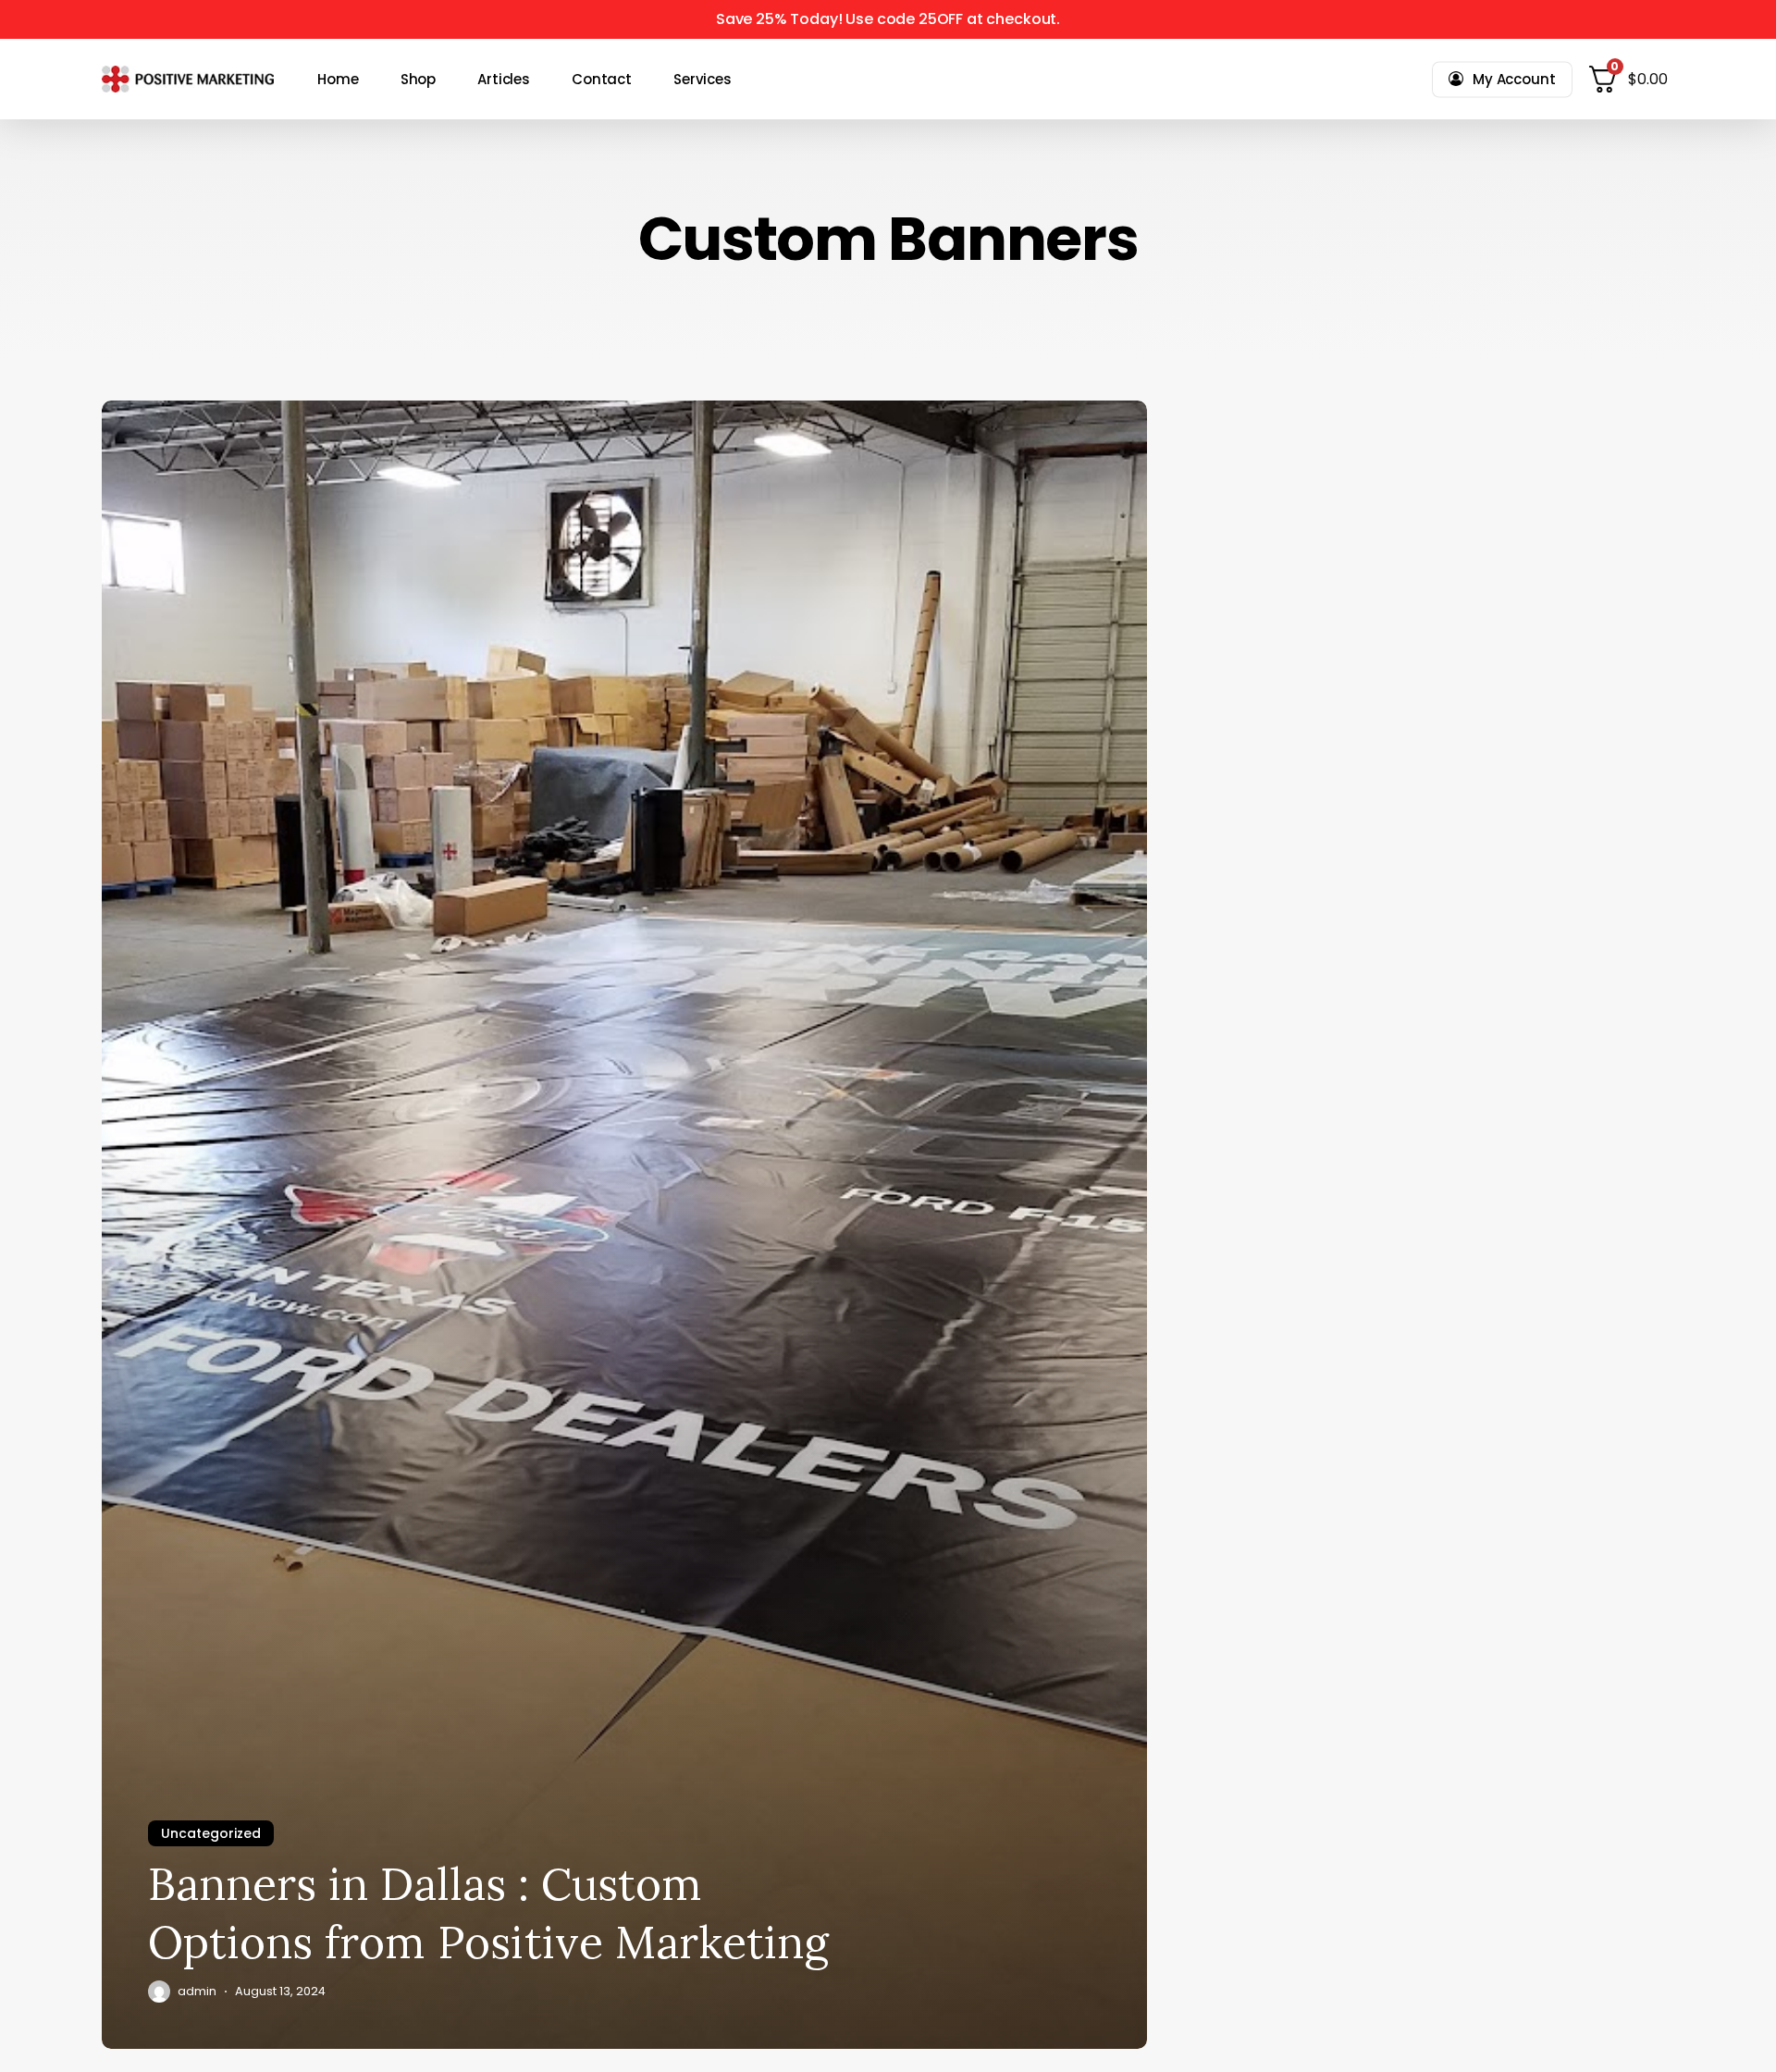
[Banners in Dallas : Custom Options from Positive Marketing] (624, 1225)
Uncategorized (211, 1833)
